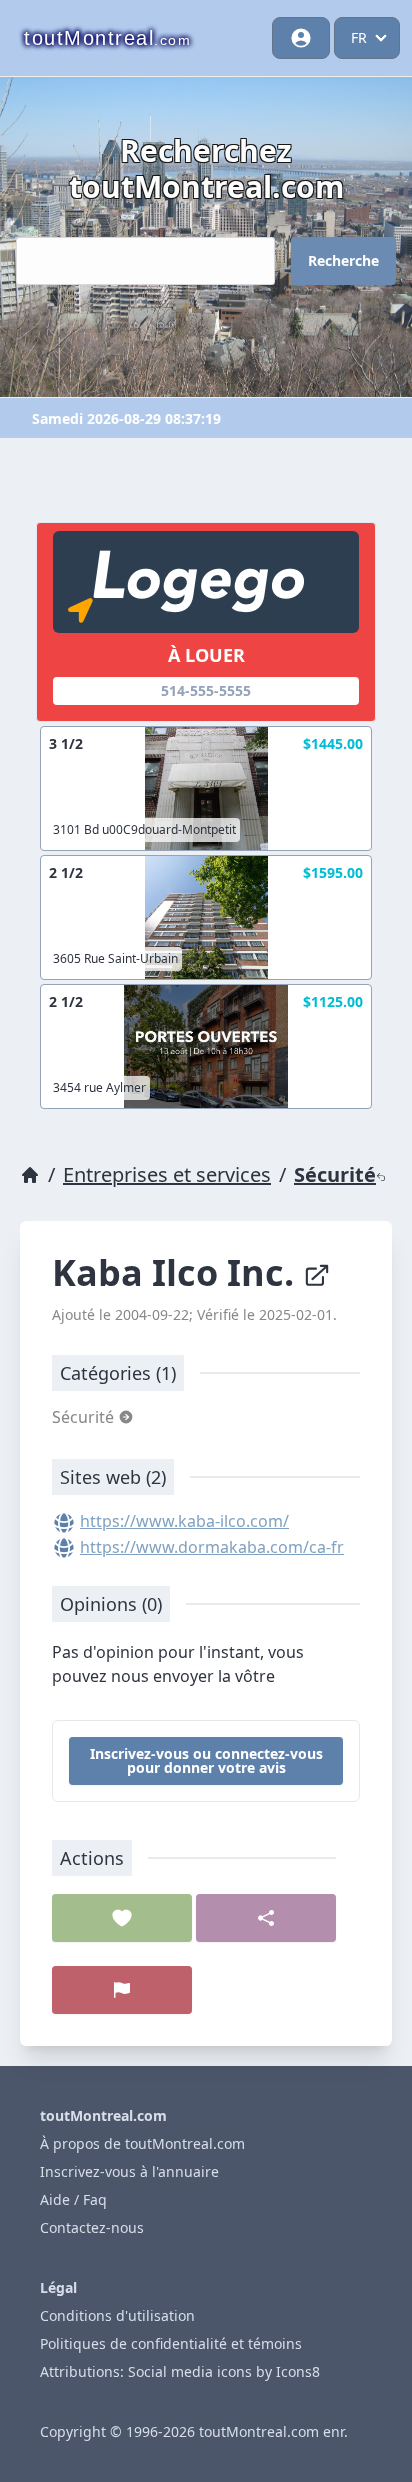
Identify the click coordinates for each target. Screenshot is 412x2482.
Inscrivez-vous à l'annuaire (129, 2171)
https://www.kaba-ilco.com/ (184, 1521)
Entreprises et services (167, 1174)
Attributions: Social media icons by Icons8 (180, 2371)
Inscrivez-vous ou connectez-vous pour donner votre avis (206, 1760)
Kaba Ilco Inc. (177, 1272)
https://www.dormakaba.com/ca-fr (212, 1547)
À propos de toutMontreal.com (142, 2143)
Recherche (343, 260)
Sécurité (335, 1174)
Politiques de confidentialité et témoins (171, 2343)
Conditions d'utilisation (117, 2315)
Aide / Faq (73, 2199)
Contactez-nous (92, 2227)
